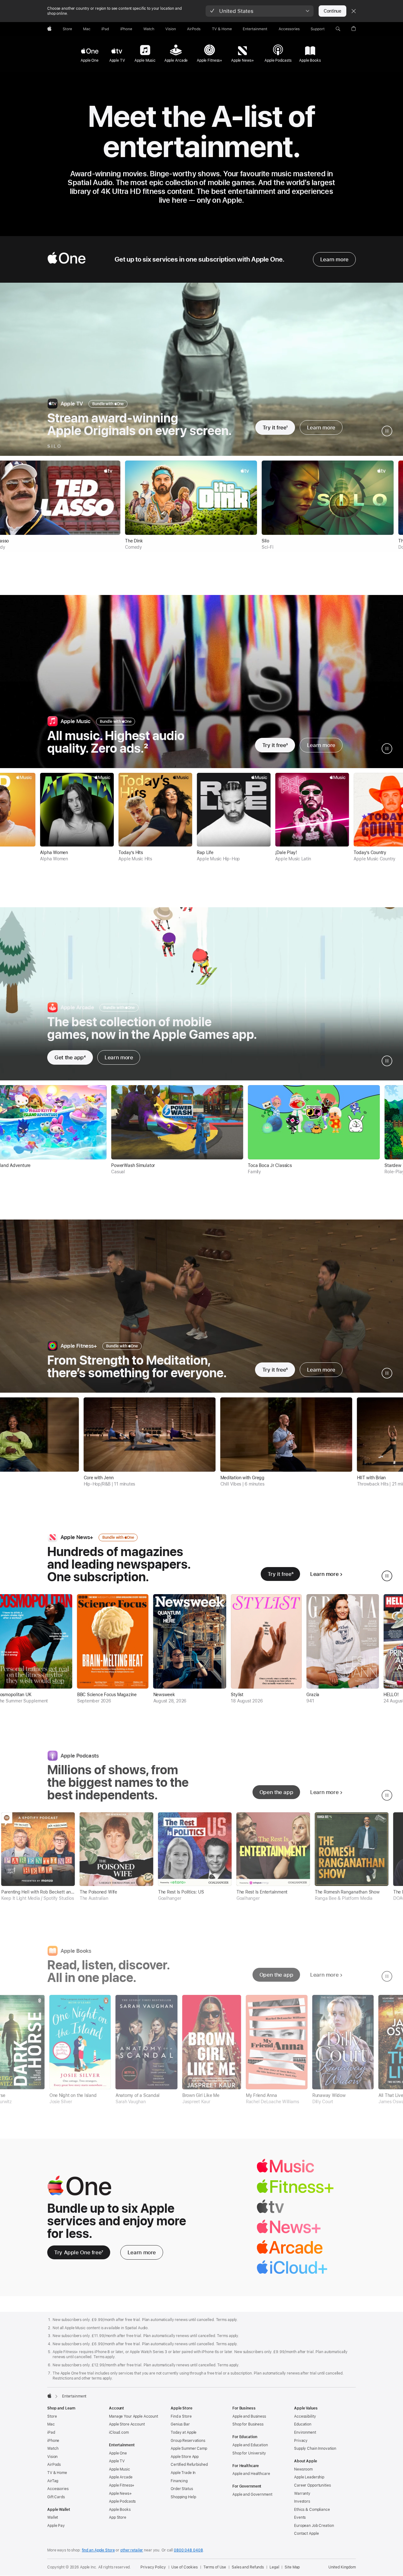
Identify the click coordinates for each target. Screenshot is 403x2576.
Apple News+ (120, 2494)
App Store (118, 2517)
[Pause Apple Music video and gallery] (387, 749)
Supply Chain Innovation (315, 2449)
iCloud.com (119, 2432)
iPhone (53, 2441)
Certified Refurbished (189, 2465)
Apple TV (117, 2461)
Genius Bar (180, 2424)
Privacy (301, 2441)
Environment (305, 2432)
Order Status (182, 2489)
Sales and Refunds (248, 2567)
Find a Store (181, 2416)
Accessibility (305, 2416)
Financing (179, 2481)
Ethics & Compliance (312, 2510)
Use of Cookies (184, 2567)
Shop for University (249, 2453)
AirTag (53, 2481)
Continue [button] (332, 11)
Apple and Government (252, 2494)
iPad (51, 2432)
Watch (53, 2449)
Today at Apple (184, 2432)
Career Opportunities (312, 2485)
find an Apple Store (98, 2550)
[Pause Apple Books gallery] (387, 1976)
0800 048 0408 (188, 2550)
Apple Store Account (127, 2424)
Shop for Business (248, 2424)
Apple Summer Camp (189, 2449)
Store (52, 2416)
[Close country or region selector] (354, 11)
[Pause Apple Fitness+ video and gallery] (387, 1373)
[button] (260, 11)
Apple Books (120, 2510)
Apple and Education (250, 2445)
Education (303, 2424)
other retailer (132, 2550)
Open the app (276, 1792)
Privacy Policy (153, 2567)
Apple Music (119, 2469)
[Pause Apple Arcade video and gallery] (387, 1061)
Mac (51, 2424)
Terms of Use (215, 2567)
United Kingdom (342, 2567)
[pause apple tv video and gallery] (387, 431)
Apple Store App (185, 2457)
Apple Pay (56, 2526)
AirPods (54, 2465)
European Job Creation (314, 2526)
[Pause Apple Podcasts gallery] (387, 1795)
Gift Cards (56, 2497)
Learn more (334, 259)
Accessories (58, 2489)
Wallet (53, 2517)
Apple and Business (249, 2416)
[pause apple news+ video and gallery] (387, 1576)
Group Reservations (188, 2441)
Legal (274, 2567)
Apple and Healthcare (251, 2474)
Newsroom (303, 2469)
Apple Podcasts (122, 2501)
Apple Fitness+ (122, 2485)
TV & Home (57, 2473)
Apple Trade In (183, 2473)
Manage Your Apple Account (133, 2416)
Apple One (118, 2453)
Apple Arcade (121, 2477)
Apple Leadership (309, 2477)
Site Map (292, 2567)
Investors (302, 2501)
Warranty (302, 2494)
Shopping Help (183, 2497)
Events (300, 2517)
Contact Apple (306, 2534)
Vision (52, 2457)
